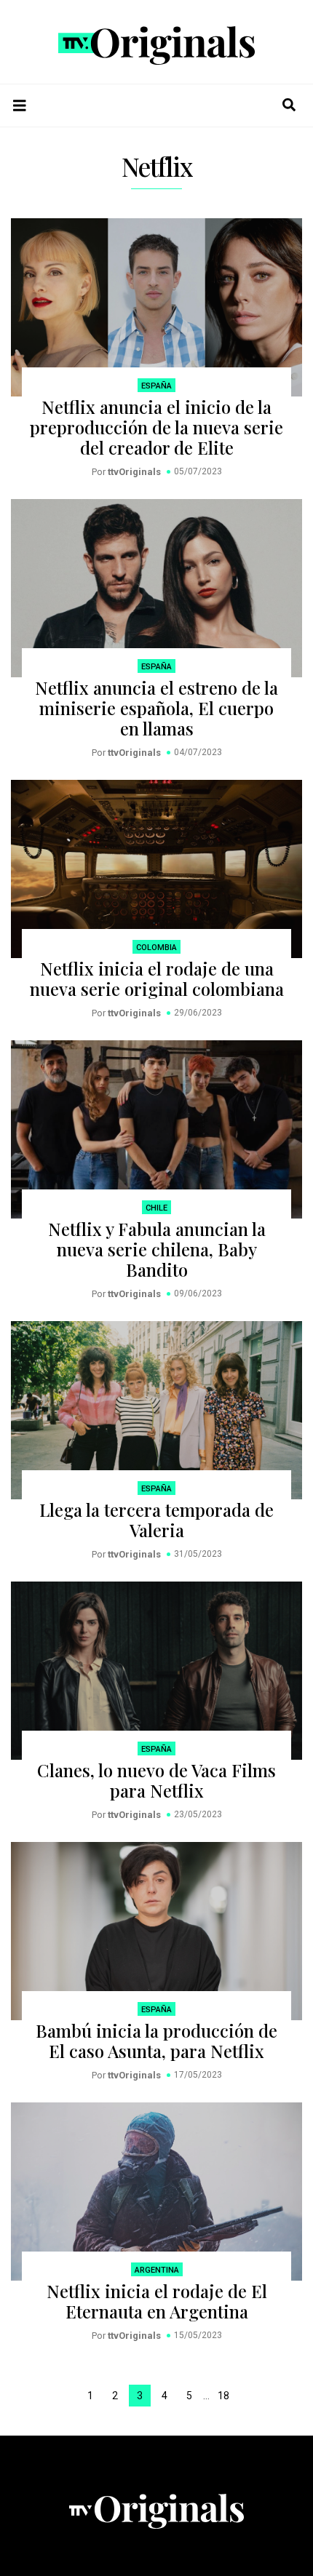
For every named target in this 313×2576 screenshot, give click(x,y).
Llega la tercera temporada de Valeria (156, 1520)
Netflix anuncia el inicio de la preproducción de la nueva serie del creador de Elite (156, 427)
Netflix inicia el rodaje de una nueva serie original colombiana (157, 978)
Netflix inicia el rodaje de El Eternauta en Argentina (157, 2301)
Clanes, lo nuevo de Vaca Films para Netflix (156, 1780)
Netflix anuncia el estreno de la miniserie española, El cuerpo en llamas (156, 708)
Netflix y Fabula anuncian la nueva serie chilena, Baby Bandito (157, 1249)
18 (223, 2396)
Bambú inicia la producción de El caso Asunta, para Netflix (156, 2041)
